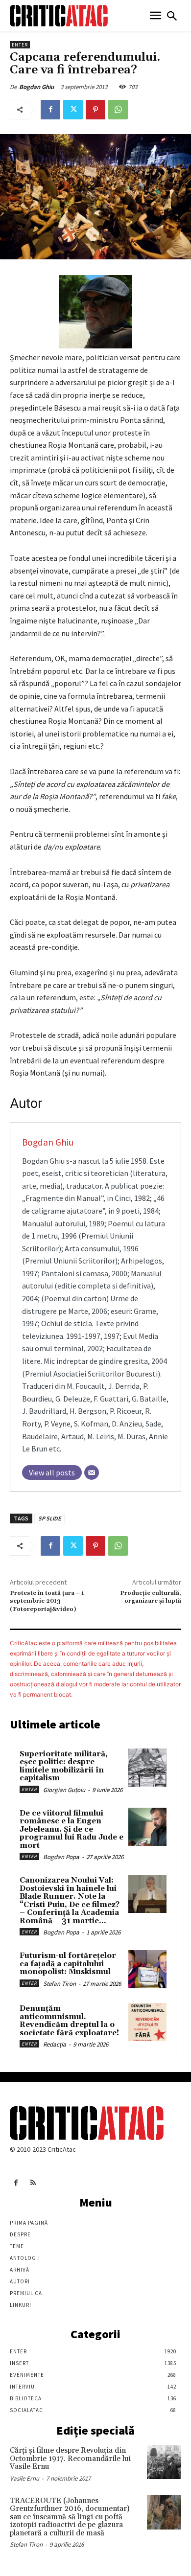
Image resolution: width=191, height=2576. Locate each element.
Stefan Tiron (60, 1984)
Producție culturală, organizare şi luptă (151, 1597)
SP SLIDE (49, 1518)
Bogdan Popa (61, 1857)
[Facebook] (50, 110)
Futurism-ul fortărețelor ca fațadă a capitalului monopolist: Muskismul (68, 1964)
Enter (20, 45)
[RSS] (33, 2183)
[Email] (92, 1472)
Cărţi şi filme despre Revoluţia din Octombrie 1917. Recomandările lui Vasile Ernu (70, 2459)
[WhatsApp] (118, 110)
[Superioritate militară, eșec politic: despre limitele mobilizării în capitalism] (147, 1768)
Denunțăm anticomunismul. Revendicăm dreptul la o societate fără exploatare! (69, 2021)
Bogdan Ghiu (36, 87)
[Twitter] (73, 110)
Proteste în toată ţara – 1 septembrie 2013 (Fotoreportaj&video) (47, 1601)
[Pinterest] (95, 110)
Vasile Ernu (24, 2478)
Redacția (55, 2044)
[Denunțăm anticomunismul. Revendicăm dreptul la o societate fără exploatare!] (147, 2022)
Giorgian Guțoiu (64, 1790)
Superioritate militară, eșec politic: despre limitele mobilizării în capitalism (64, 1766)
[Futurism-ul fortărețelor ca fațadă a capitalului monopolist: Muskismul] (147, 1969)
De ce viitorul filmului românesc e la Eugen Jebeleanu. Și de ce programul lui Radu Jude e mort (72, 1829)
